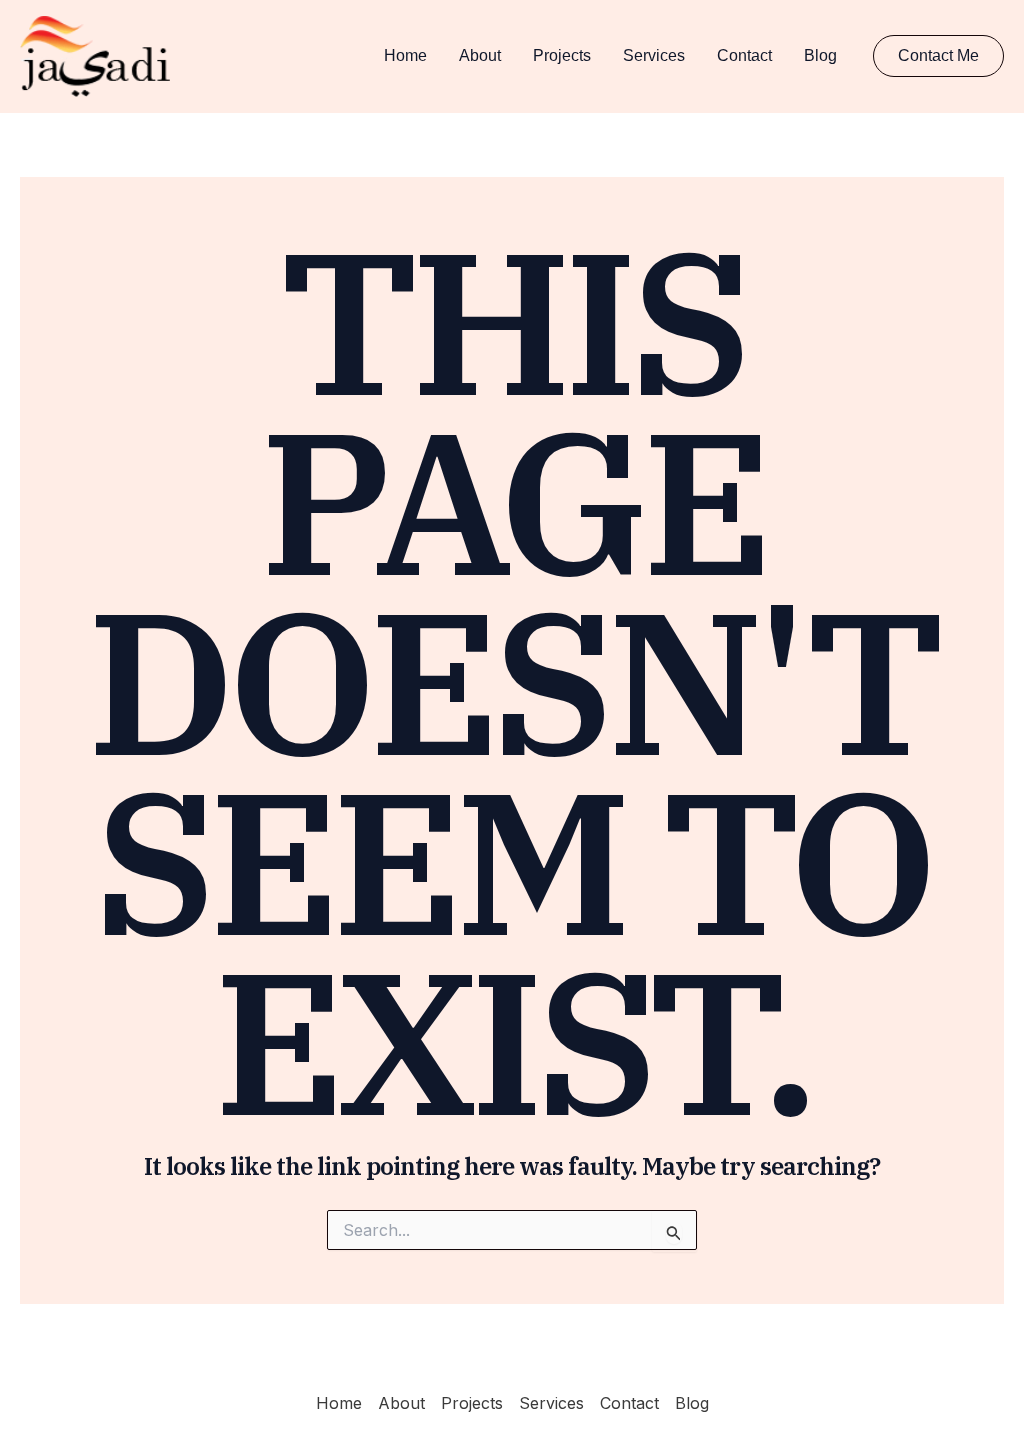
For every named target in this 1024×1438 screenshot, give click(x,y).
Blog (820, 55)
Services (654, 55)
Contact (744, 55)
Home (405, 55)
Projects (562, 55)
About (480, 55)
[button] (938, 56)
